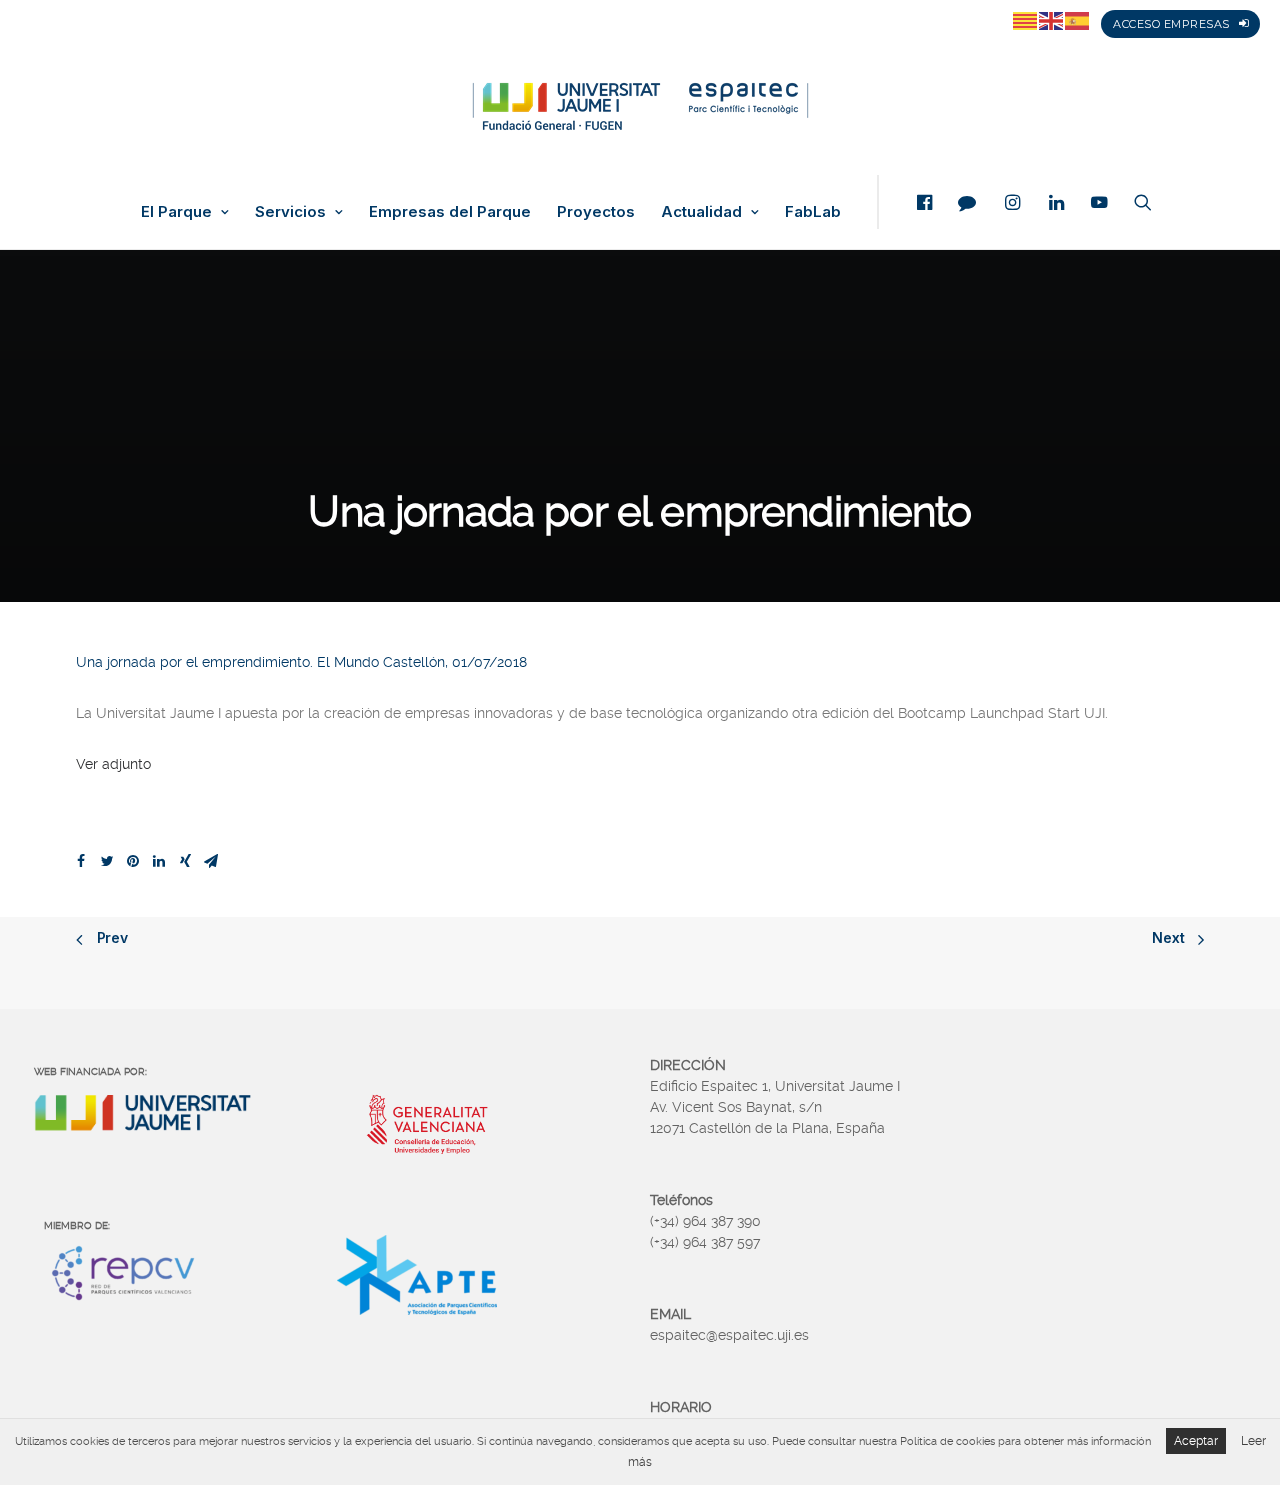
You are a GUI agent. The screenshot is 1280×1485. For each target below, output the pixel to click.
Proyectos (596, 212)
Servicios (290, 212)
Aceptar (1196, 1441)
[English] (1052, 20)
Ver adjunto (113, 764)
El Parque (176, 212)
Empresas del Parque (450, 212)
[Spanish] (1078, 20)
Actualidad (701, 212)
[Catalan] (1026, 20)
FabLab (813, 212)
